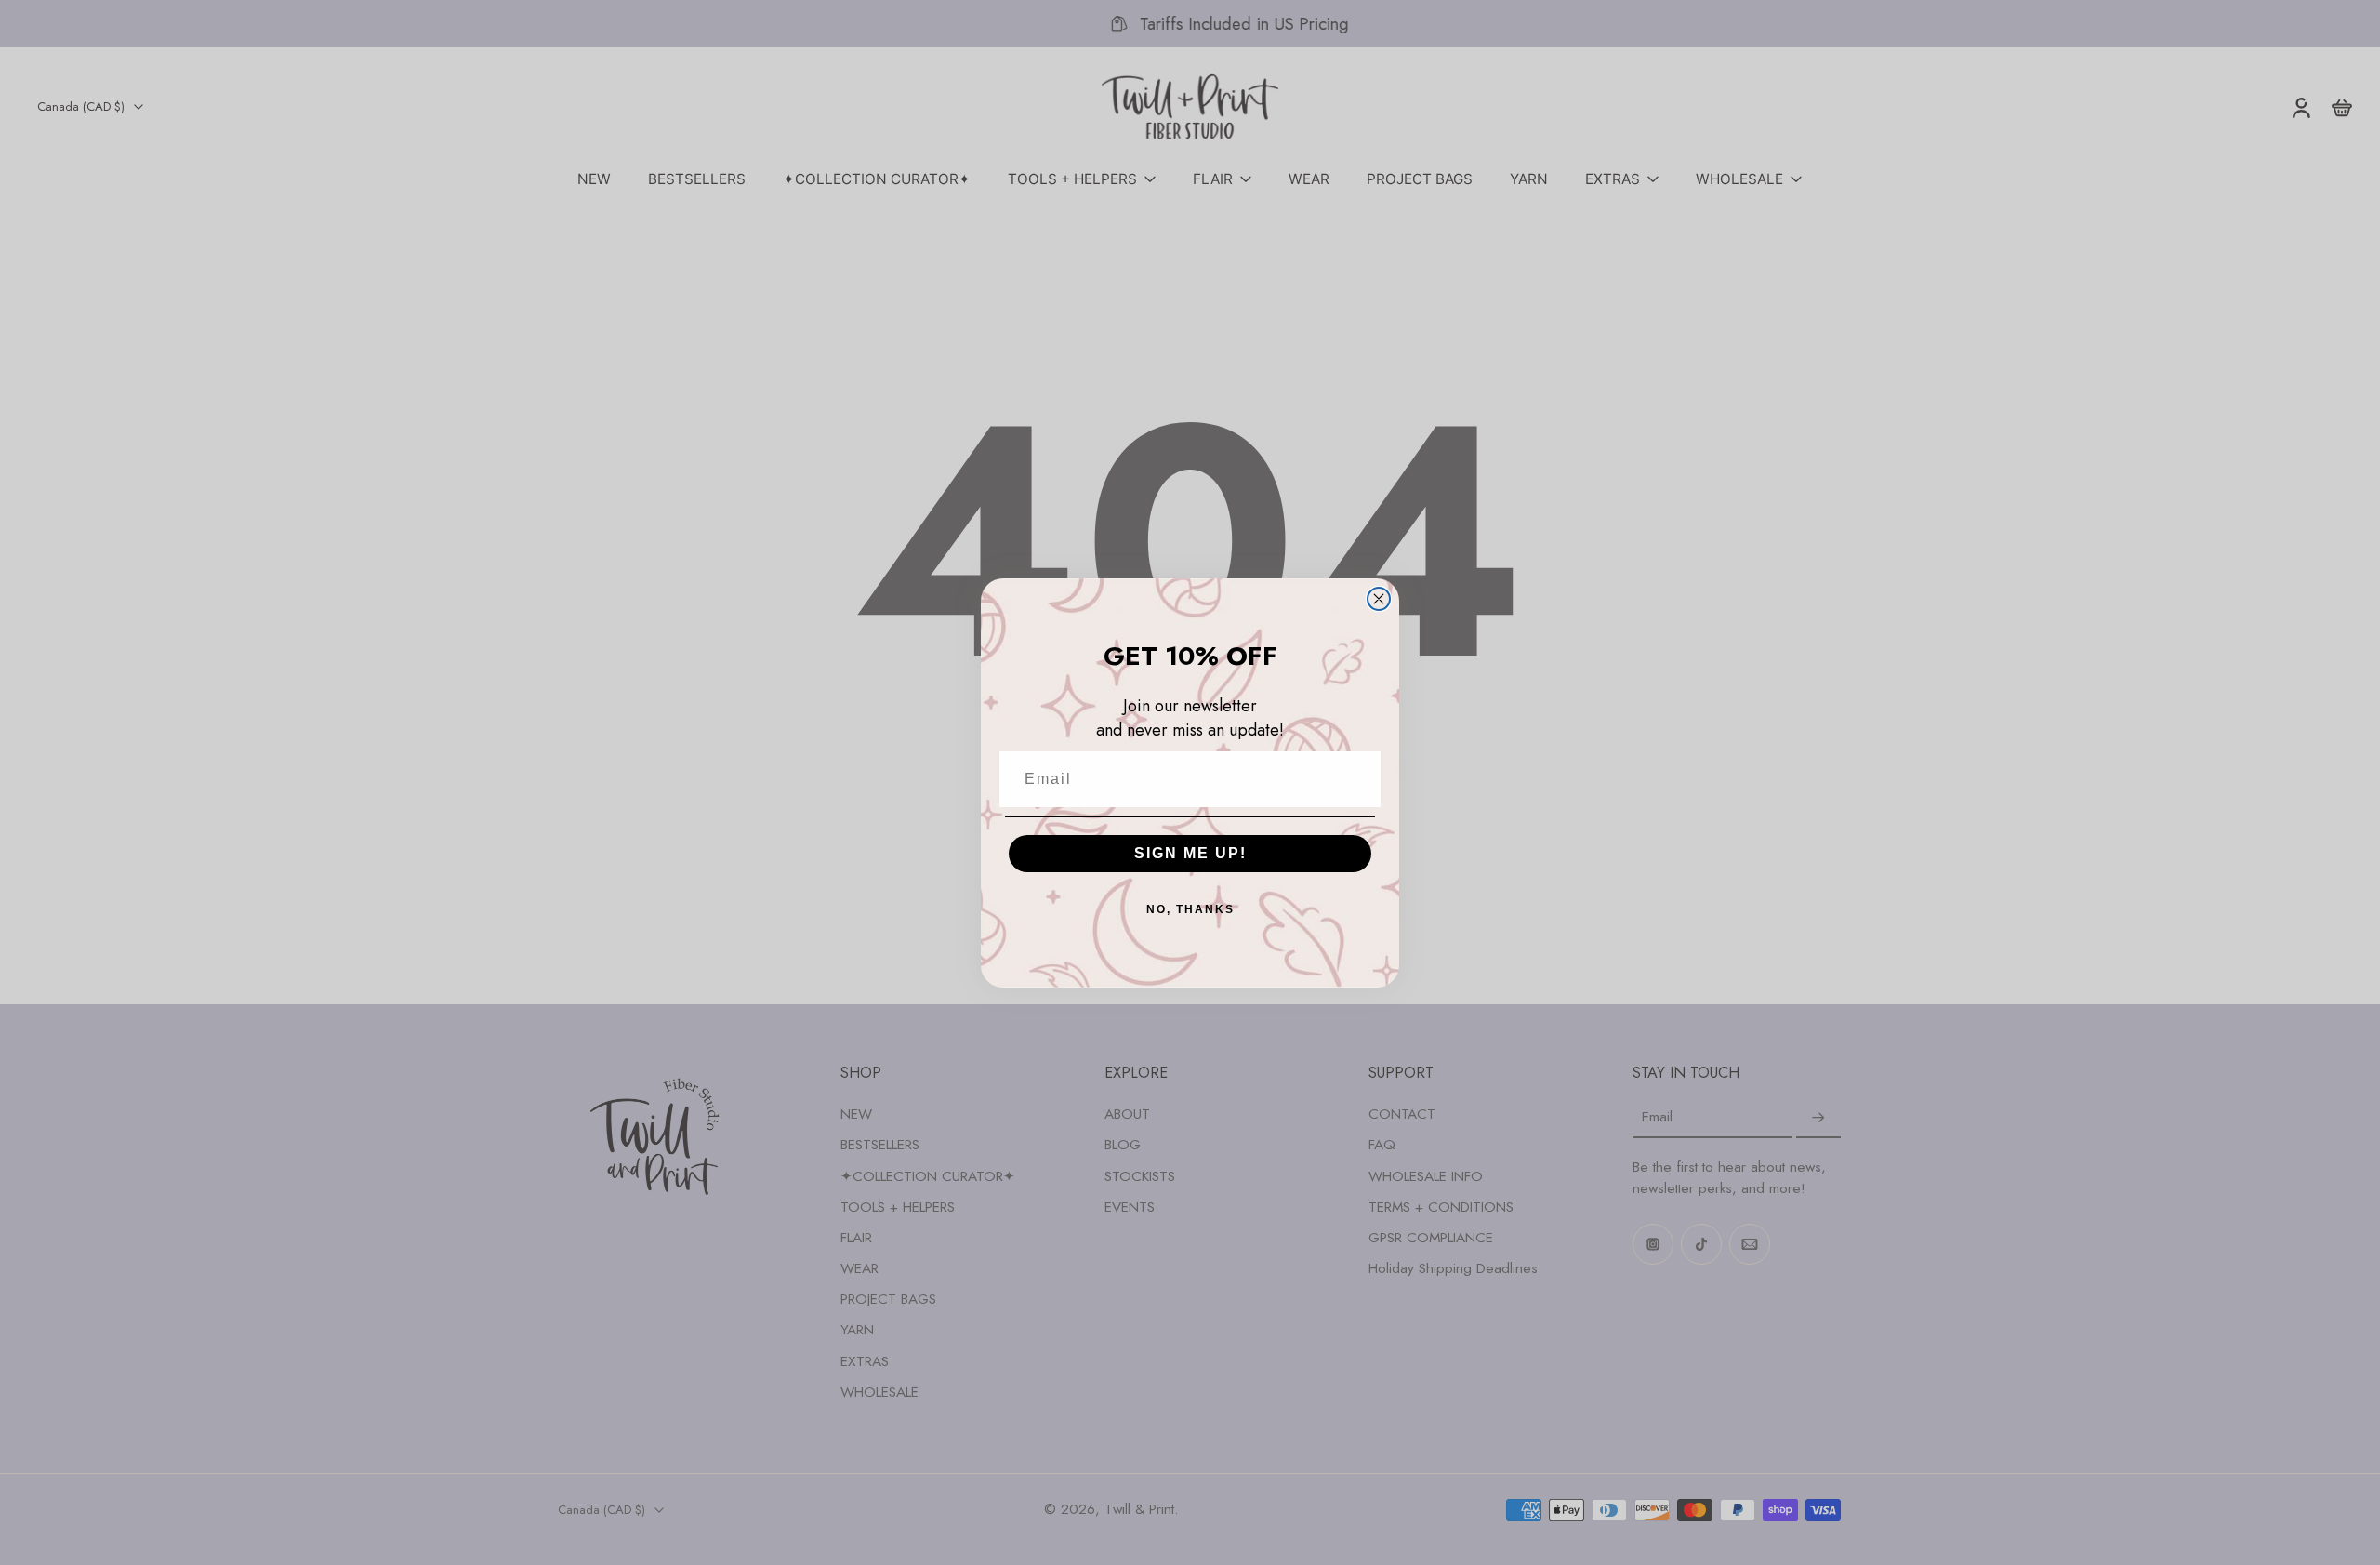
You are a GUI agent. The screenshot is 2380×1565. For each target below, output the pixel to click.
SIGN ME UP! (1190, 853)
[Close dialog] (1379, 599)
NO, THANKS (1190, 909)
